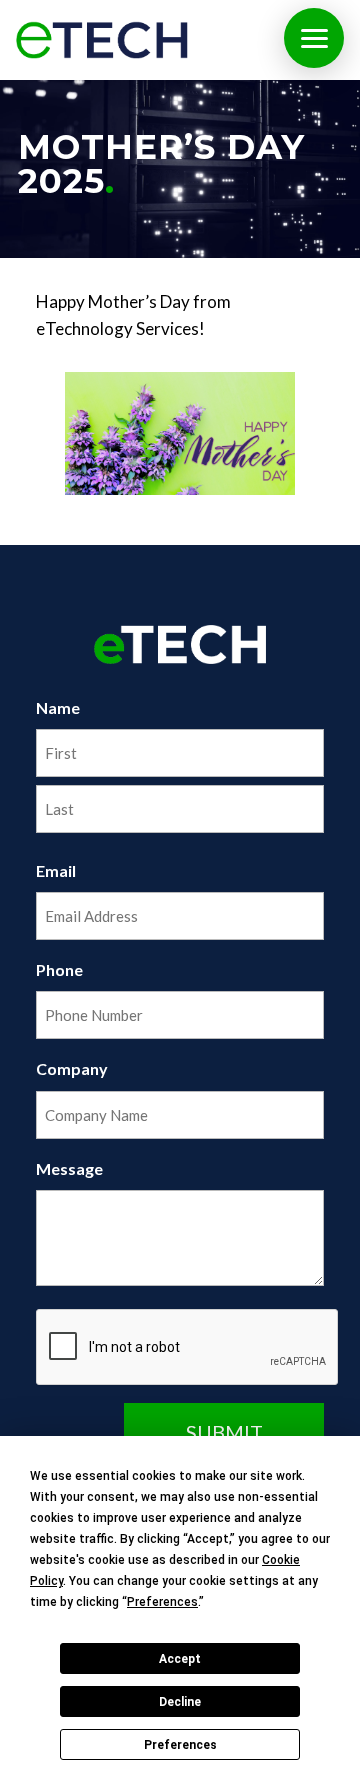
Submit (224, 1432)
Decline (180, 1702)
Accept (180, 1659)
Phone (59, 969)
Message (69, 1168)
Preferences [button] (162, 1602)
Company (72, 1068)
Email (56, 870)
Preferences (180, 1745)
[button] (314, 38)
